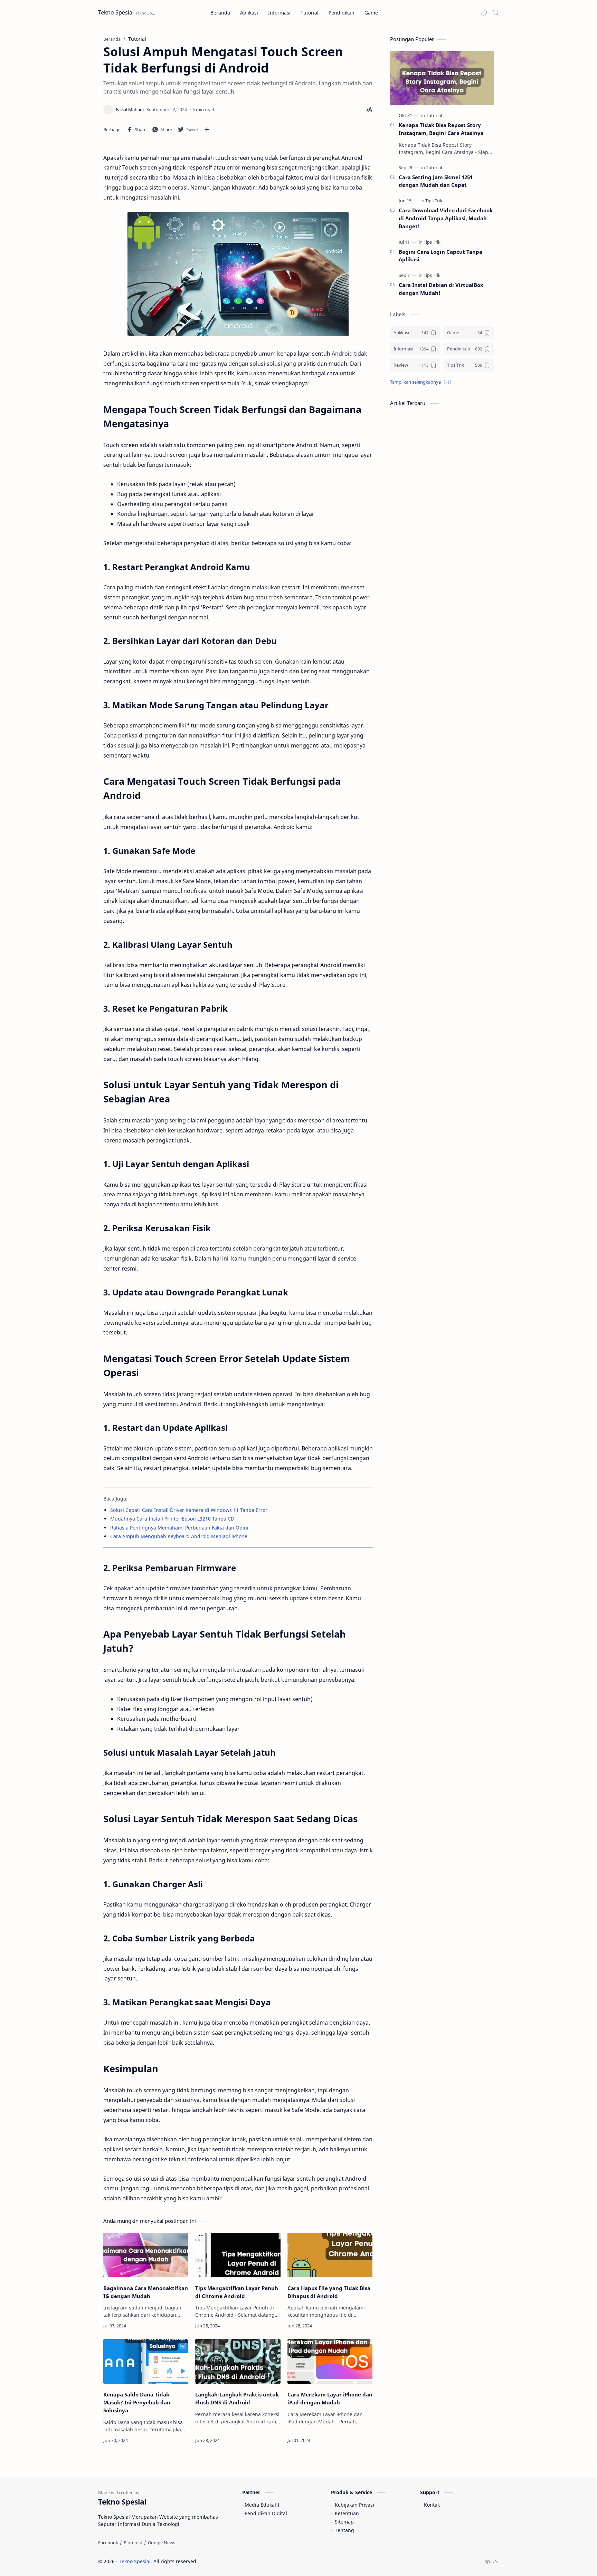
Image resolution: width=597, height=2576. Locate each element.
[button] (484, 12)
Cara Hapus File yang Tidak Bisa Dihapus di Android (329, 2292)
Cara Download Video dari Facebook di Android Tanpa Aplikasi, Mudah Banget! (446, 218)
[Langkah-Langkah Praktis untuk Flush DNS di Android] (238, 2361)
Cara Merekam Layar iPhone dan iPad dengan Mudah (330, 2398)
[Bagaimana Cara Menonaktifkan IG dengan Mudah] (146, 2255)
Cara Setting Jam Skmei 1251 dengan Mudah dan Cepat (436, 181)
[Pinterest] (133, 2543)
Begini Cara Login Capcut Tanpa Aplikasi (440, 256)
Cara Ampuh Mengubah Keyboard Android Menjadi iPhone (179, 1536)
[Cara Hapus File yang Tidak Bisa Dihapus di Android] (330, 2255)
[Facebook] (108, 2543)
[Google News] (162, 2543)
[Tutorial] (434, 115)
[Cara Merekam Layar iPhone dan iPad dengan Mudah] (330, 2361)
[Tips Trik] (434, 201)
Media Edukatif (262, 2505)
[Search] (495, 12)
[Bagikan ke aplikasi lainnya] (207, 129)
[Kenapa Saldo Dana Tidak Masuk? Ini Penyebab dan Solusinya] (146, 2361)
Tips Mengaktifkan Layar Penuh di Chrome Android (237, 2292)
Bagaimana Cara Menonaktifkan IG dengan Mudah (146, 2292)
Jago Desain (244, 2561)
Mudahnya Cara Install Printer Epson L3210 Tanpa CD (172, 1519)
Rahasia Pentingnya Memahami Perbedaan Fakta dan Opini (179, 1528)
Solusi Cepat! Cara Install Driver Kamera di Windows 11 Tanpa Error (189, 1510)
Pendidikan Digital (266, 2513)
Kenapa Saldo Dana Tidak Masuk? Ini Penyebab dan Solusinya (137, 2402)
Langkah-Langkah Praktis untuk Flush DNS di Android (237, 2398)
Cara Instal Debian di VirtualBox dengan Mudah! (441, 289)
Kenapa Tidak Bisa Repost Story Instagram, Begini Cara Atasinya (441, 129)
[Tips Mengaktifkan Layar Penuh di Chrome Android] (238, 2255)
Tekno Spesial (116, 12)
